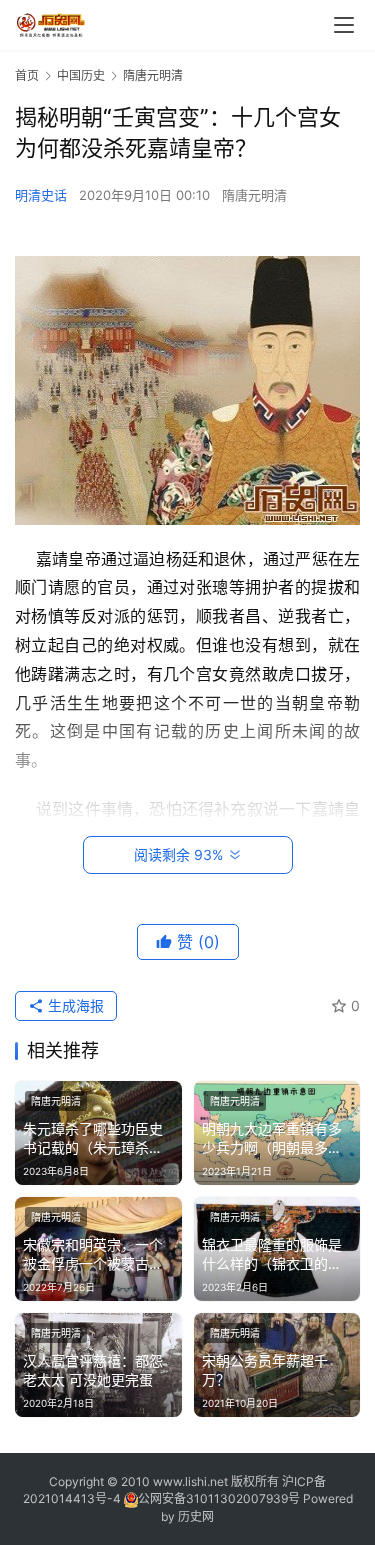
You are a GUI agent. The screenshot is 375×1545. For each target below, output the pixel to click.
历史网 (196, 1516)
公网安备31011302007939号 (219, 1498)
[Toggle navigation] (344, 25)
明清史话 (41, 195)
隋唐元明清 (254, 195)
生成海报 (74, 1005)
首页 (27, 75)
